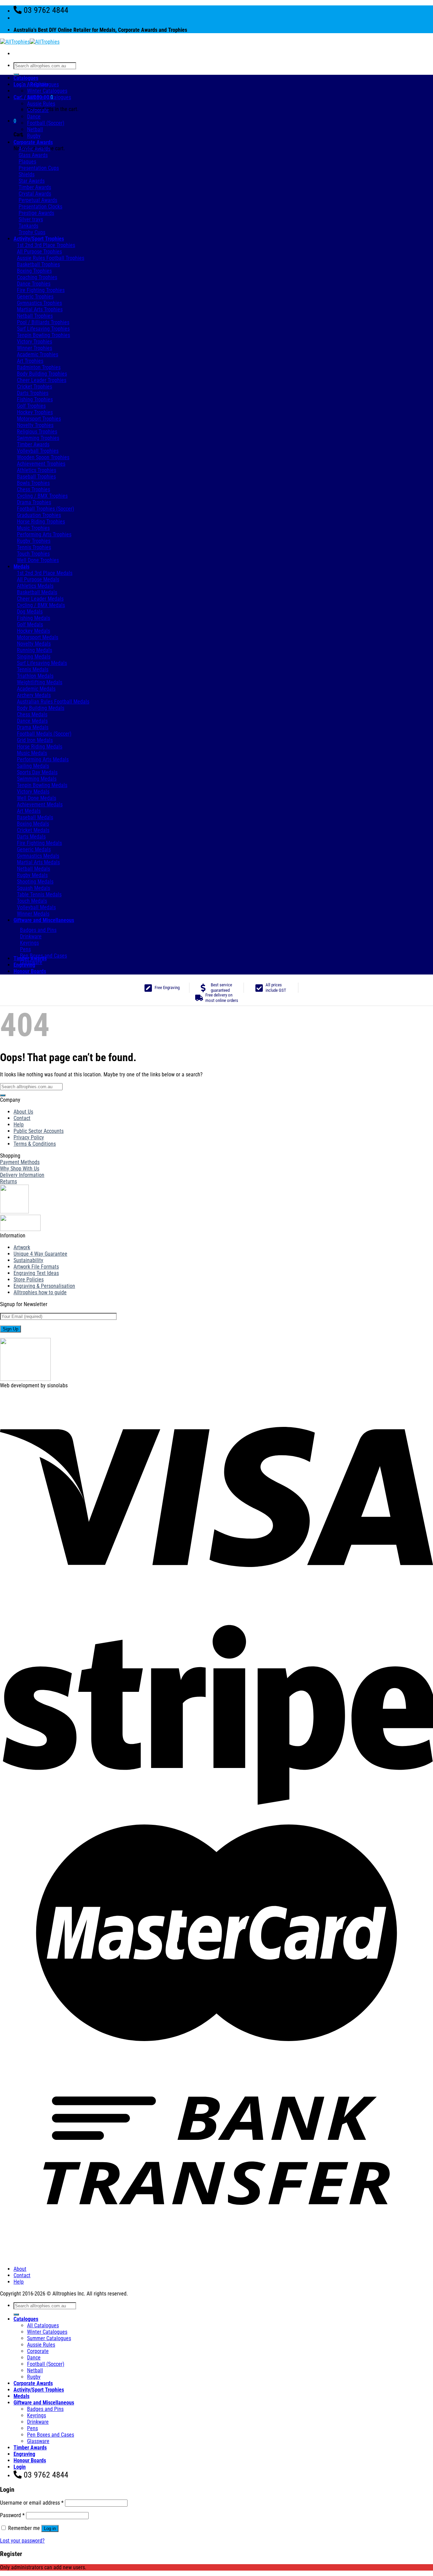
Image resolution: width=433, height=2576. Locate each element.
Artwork (22, 1247)
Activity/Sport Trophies (39, 239)
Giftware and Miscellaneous (44, 920)
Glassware (38, 2441)
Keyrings (37, 2415)
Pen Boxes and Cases (51, 2435)
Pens (32, 2428)
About (20, 2269)
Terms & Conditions (35, 1144)
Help (19, 1125)
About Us (23, 1112)
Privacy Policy (29, 1137)
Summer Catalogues (49, 97)
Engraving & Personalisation (44, 1286)
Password (12, 2515)
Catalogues (26, 78)
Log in (50, 2528)
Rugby (34, 136)
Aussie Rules (41, 104)
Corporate (38, 110)
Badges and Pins (45, 2409)
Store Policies (29, 1280)
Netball (35, 129)
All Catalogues (43, 84)
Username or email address (32, 2503)
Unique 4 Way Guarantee (40, 1254)
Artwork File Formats (36, 1267)
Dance (34, 117)
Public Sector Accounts (39, 1131)
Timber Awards (30, 958)
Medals (21, 567)
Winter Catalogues (47, 91)
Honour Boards (30, 971)
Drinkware (38, 2422)
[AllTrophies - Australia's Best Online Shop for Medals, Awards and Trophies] (30, 42)
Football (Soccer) (46, 123)
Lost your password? (22, 2541)
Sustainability (28, 1260)
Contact (22, 1118)
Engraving (24, 965)
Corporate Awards (33, 142)
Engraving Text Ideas (36, 1273)
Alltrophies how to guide (40, 1292)
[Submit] (16, 74)
